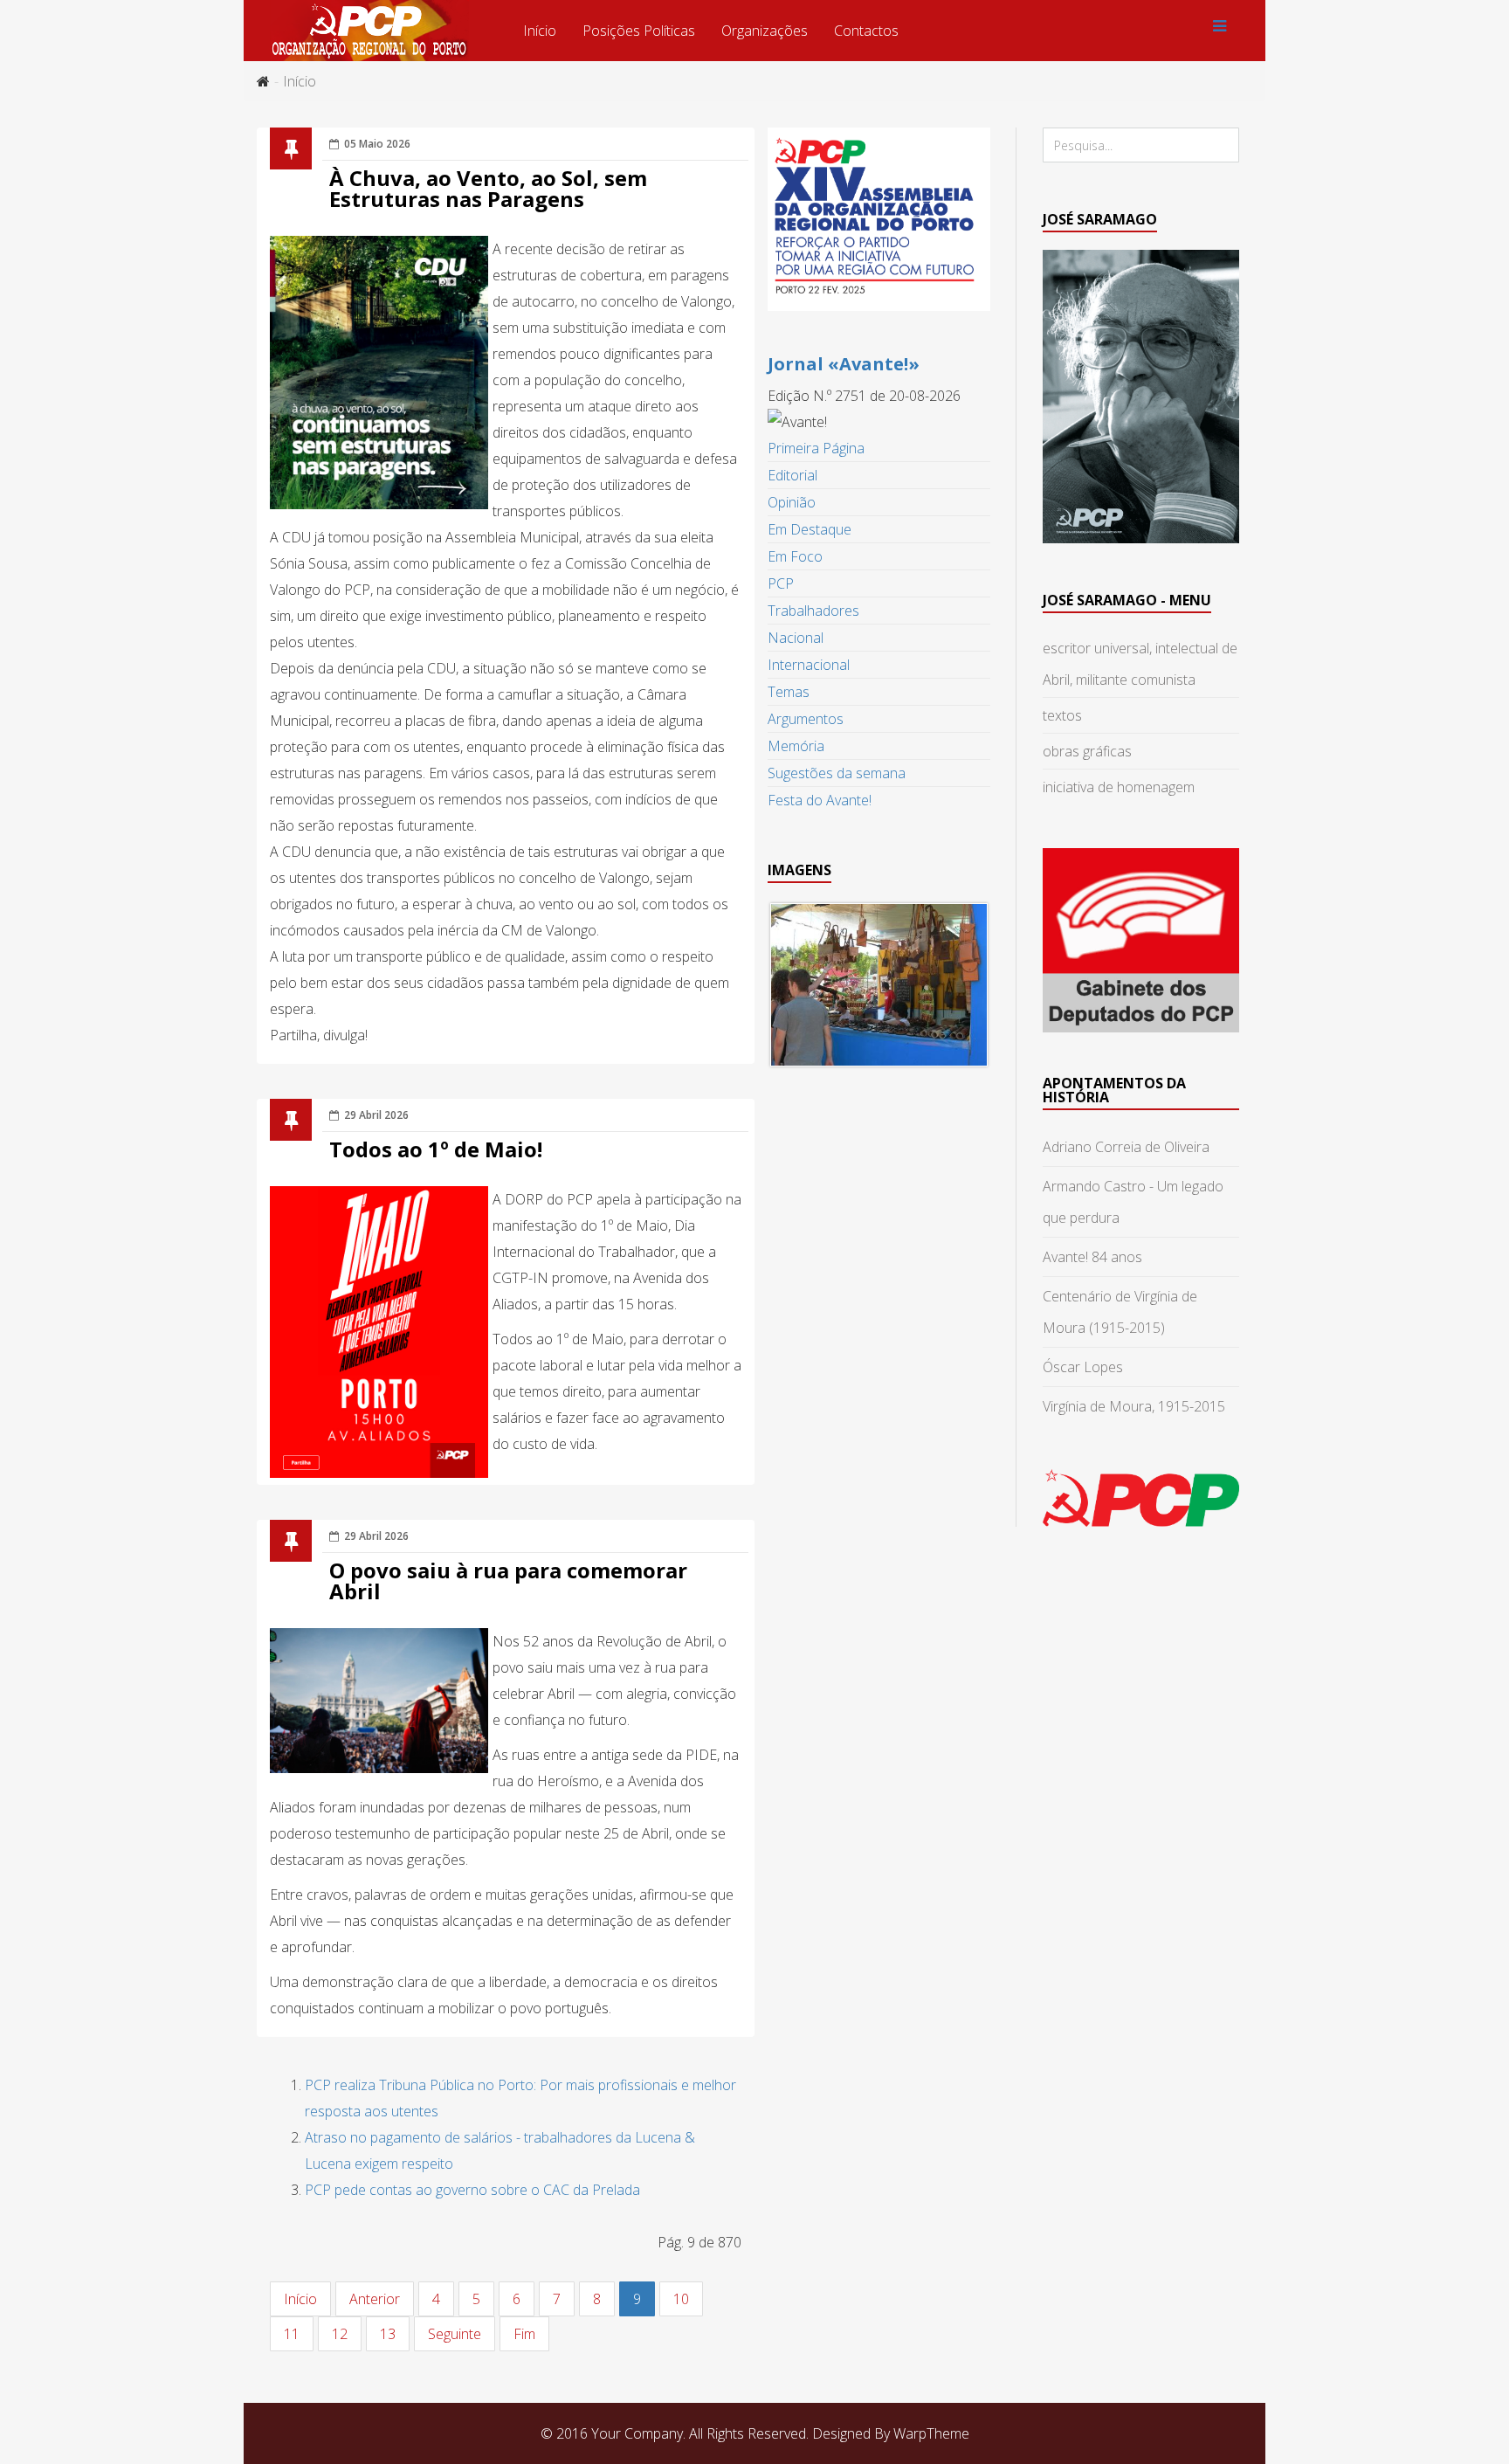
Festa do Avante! (820, 800)
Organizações (765, 31)
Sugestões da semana (837, 773)
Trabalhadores (813, 611)
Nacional (796, 638)
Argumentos (806, 719)
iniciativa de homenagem (1119, 787)
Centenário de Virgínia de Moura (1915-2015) (1120, 1312)
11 (292, 2334)
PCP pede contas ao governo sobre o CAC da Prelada (472, 2190)
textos (1062, 715)
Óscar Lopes (1083, 1367)
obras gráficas (1087, 751)
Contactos (866, 31)
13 (388, 2334)
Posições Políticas (639, 31)
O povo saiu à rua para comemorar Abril (508, 1581)
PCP (781, 583)
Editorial (792, 475)
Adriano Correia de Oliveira (1126, 1147)
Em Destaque (810, 529)
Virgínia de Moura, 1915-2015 (1134, 1406)
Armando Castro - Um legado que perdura (1133, 1202)
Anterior (375, 2299)
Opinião (792, 502)
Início (540, 31)
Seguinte (455, 2334)
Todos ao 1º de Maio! (436, 1149)
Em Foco (795, 556)
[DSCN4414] (879, 985)
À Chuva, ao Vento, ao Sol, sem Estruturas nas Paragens (488, 188)
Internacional (809, 665)
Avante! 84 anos (1092, 1257)
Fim (524, 2334)
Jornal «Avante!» (844, 364)
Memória (796, 746)
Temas (789, 692)
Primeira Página (816, 448)
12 (340, 2334)
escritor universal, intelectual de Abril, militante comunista (1140, 664)
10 (681, 2299)
